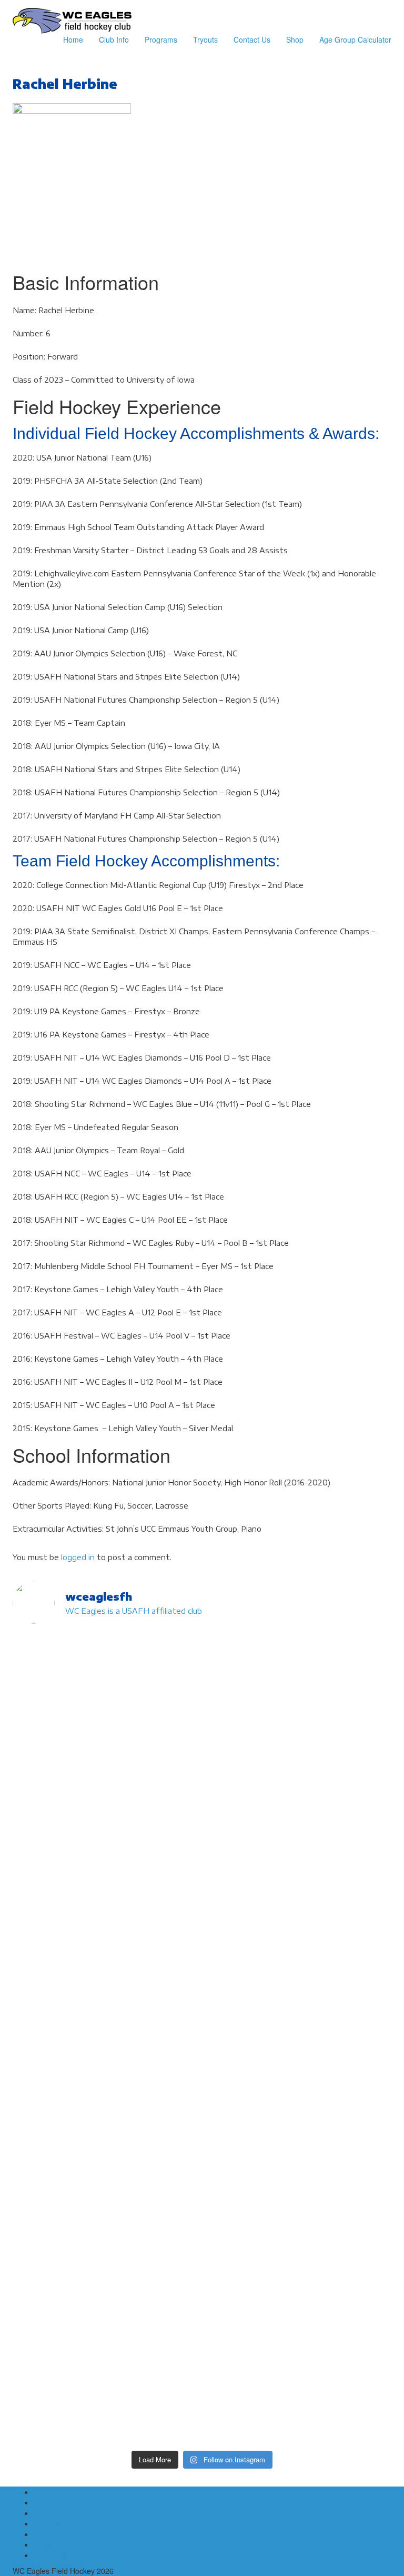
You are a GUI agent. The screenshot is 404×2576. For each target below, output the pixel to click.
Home (73, 39)
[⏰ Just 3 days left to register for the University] (298, 2215)
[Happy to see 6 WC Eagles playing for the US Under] (106, 1873)
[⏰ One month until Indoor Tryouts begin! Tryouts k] (106, 2147)
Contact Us (252, 39)
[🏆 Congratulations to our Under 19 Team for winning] (106, 2026)
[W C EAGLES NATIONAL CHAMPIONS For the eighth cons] (106, 1952)
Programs (161, 39)
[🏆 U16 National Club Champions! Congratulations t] (298, 2021)
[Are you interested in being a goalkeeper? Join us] (106, 1689)
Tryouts (205, 39)
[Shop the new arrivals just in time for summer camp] (298, 1915)
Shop (295, 39)
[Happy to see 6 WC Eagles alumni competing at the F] (298, 2136)
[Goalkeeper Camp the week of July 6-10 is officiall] (106, 2384)
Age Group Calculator (355, 39)
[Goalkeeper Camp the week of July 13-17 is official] (298, 2289)
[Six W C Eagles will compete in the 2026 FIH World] (298, 1663)
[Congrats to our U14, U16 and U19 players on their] (106, 2310)
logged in (78, 1557)
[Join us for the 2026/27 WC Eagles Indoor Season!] (298, 1794)
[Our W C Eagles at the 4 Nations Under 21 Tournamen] (106, 1773)
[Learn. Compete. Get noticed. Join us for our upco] (298, 2400)
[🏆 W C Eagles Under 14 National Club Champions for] (106, 2068)
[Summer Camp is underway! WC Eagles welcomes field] (298, 1873)
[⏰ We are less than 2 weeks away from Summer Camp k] (298, 2084)
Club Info (114, 39)
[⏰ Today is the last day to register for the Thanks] (106, 2221)
